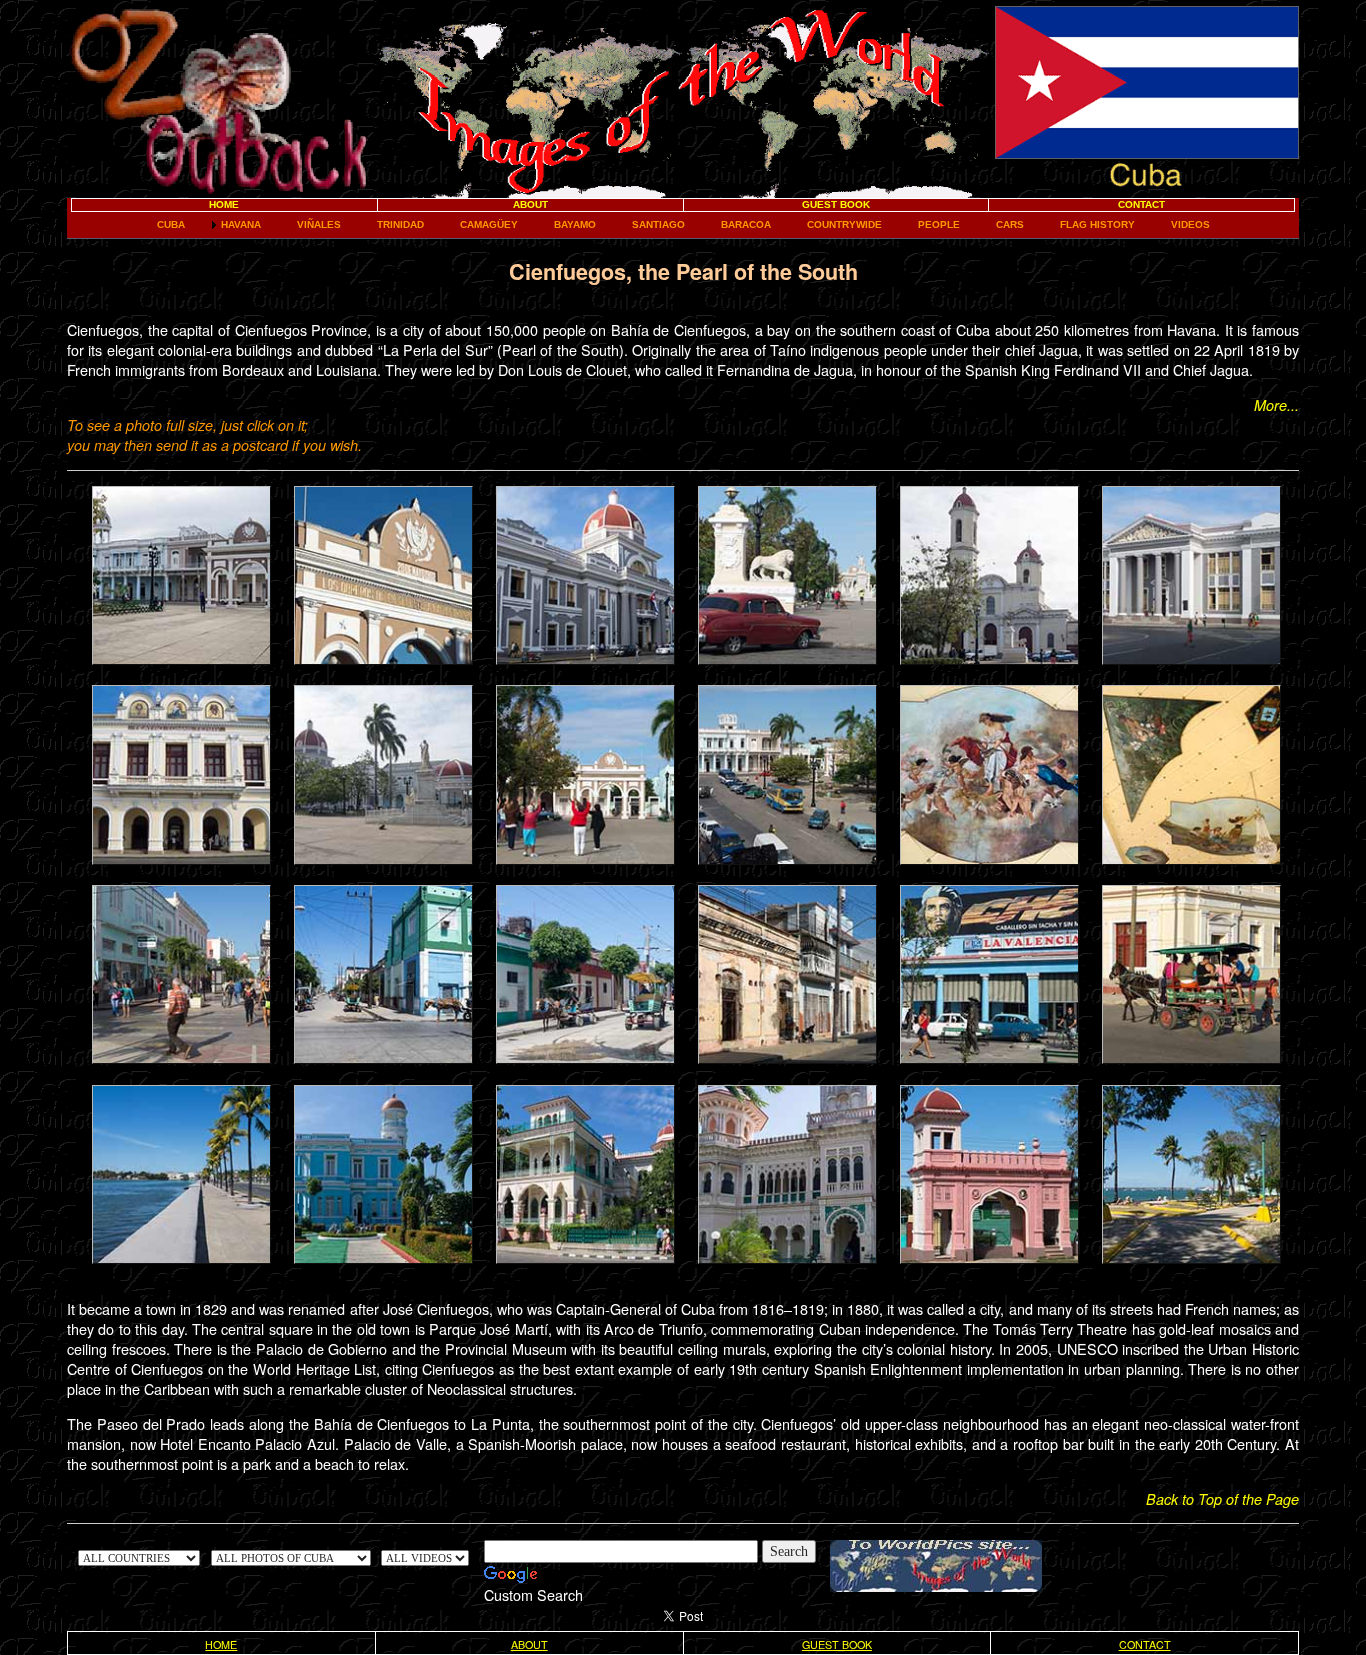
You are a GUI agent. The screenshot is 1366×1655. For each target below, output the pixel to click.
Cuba (171, 224)
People (939, 224)
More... (1276, 405)
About (530, 204)
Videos (1190, 224)
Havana (241, 224)
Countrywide (844, 224)
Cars (1010, 224)
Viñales (319, 224)
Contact (1141, 204)
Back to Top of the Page (1222, 1499)
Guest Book (836, 204)
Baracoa (746, 224)
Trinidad (400, 224)
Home (224, 204)
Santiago (658, 224)
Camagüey (489, 224)
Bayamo (575, 224)
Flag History (1097, 224)
